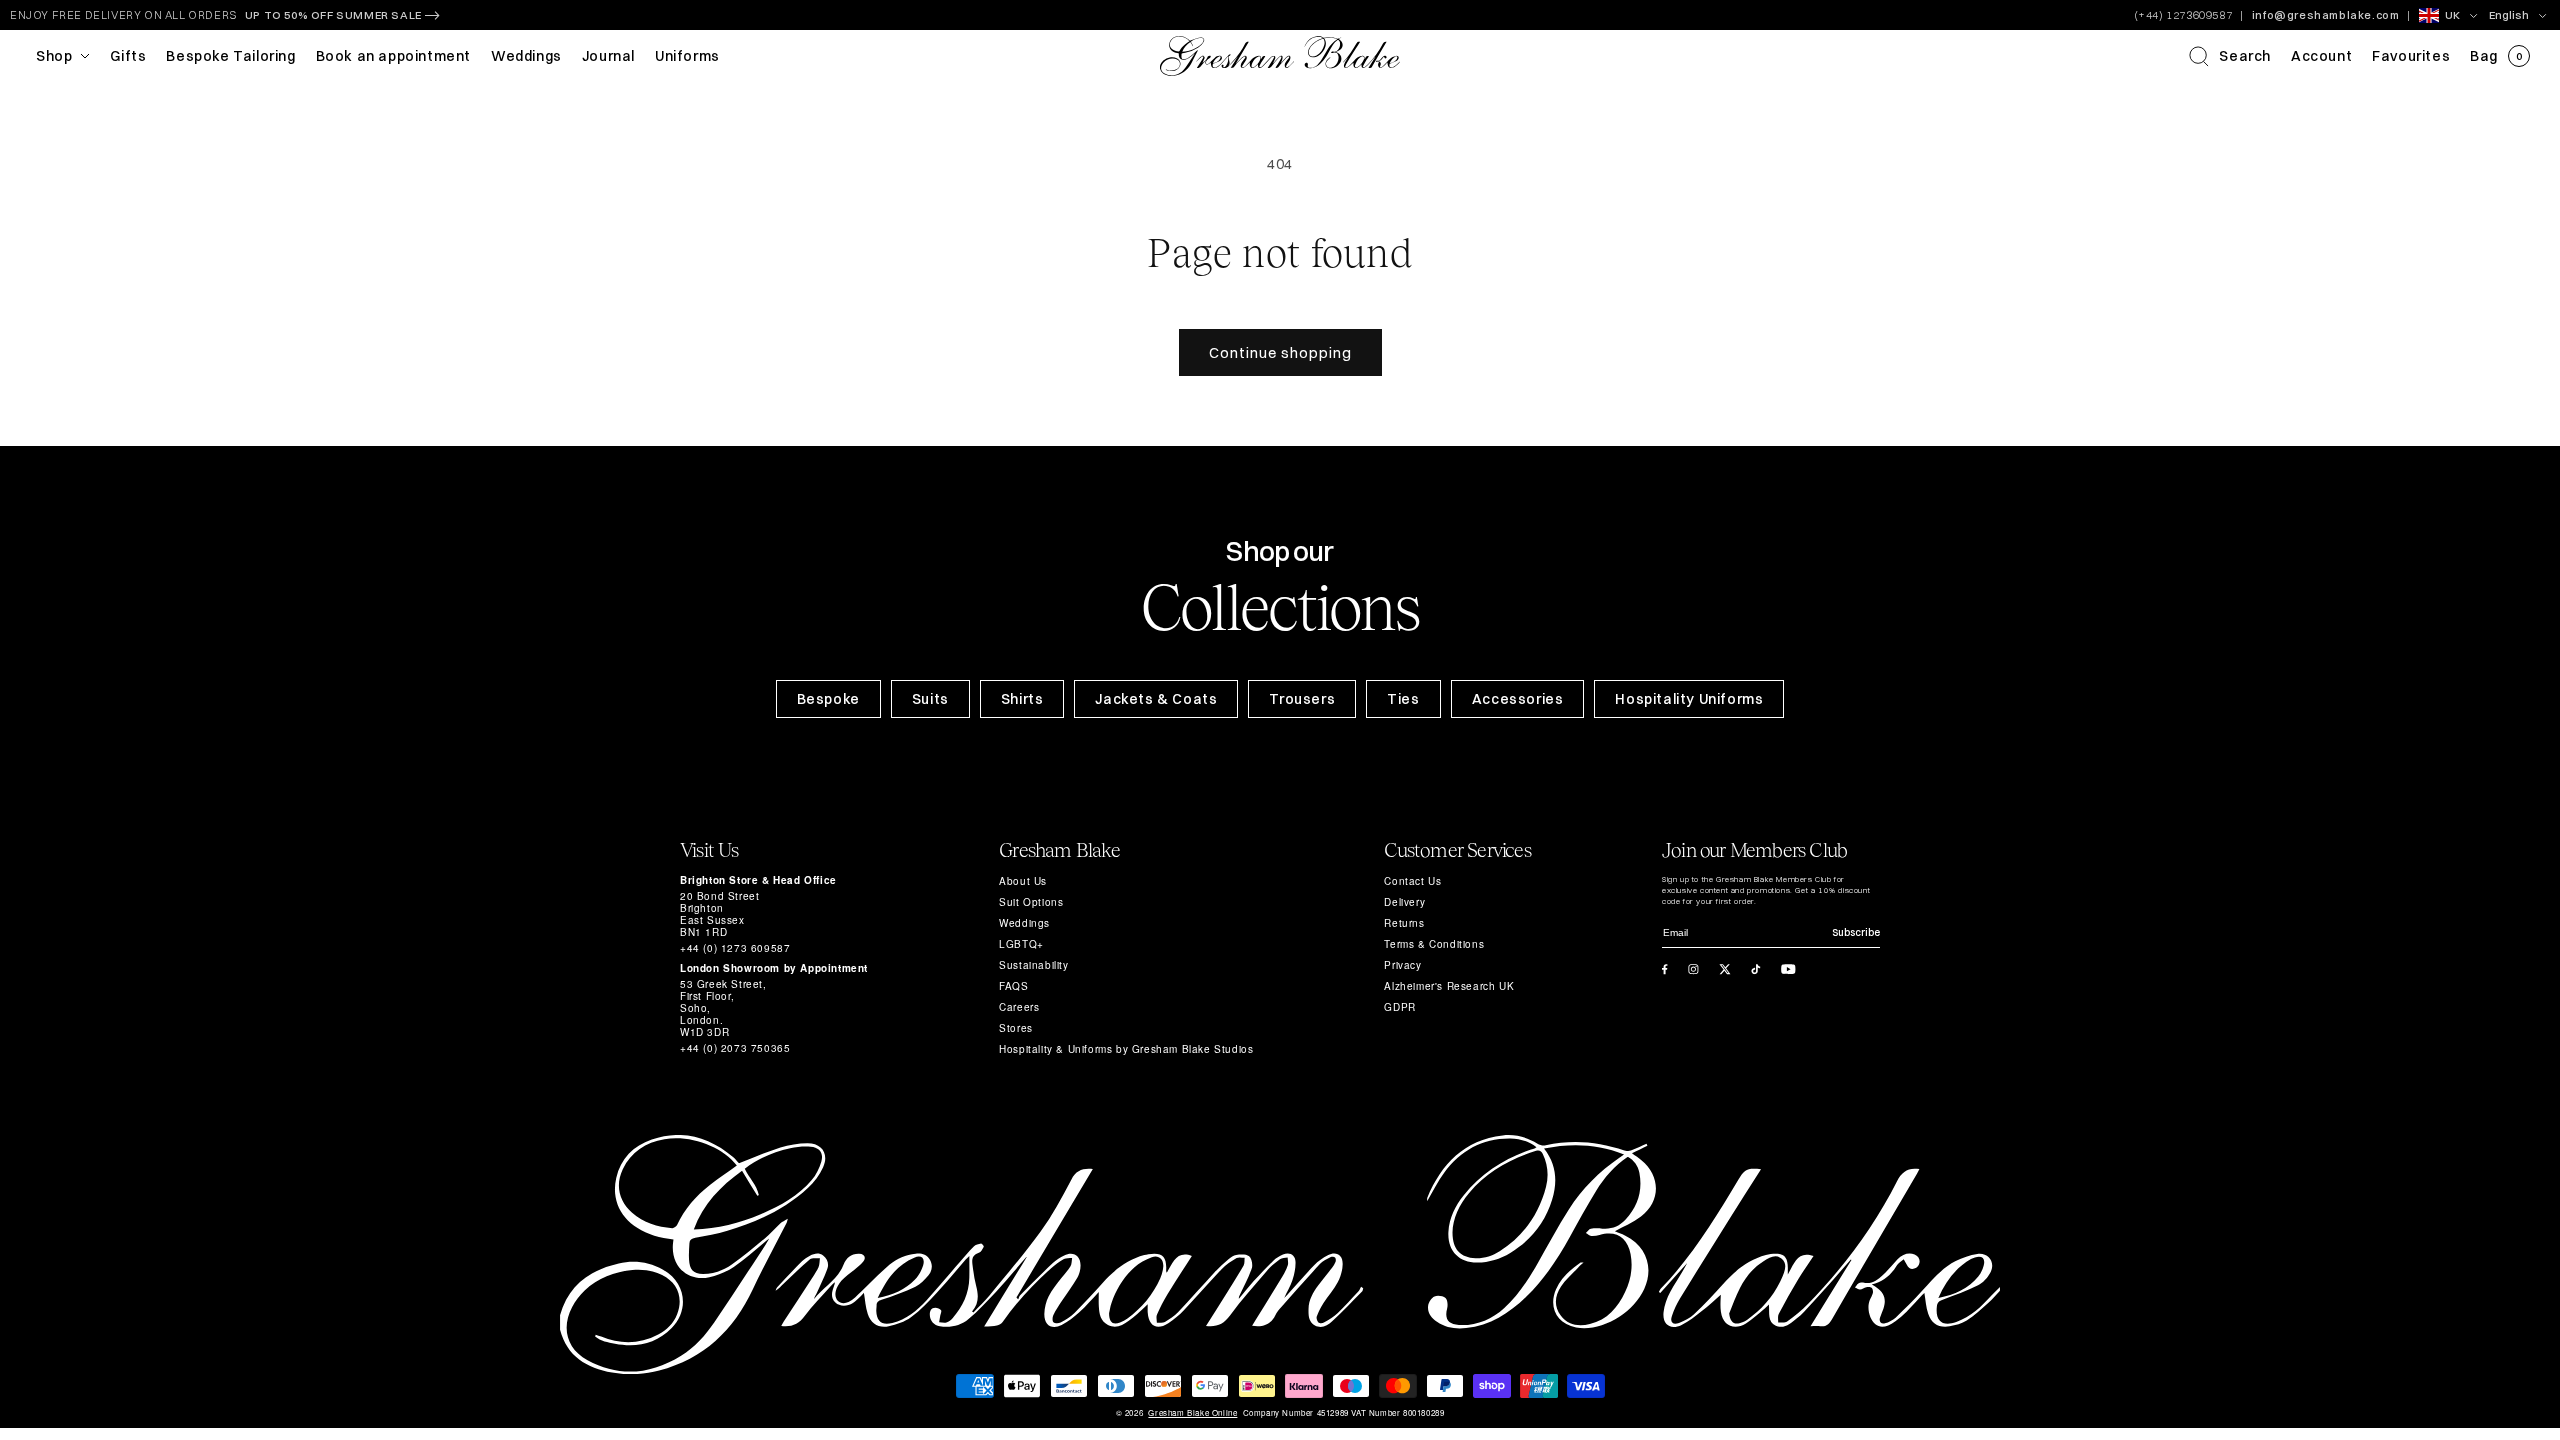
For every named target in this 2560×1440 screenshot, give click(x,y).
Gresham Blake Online (1192, 1413)
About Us (1023, 881)
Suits (930, 699)
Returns (1404, 923)
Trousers (1302, 699)
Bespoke (828, 699)
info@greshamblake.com (2326, 15)
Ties (1403, 699)
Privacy (1402, 965)
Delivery (1404, 902)
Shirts (1022, 699)
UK (2452, 15)
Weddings (1024, 923)
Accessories (1518, 699)
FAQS (1013, 986)
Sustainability (1033, 965)
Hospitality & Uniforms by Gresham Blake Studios (1126, 1049)
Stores (1016, 1028)
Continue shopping (1280, 352)
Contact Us (1412, 881)
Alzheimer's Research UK (1449, 986)
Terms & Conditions (1434, 944)
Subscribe (1856, 932)
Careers (1019, 1007)
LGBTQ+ (1021, 944)
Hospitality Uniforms (1689, 699)
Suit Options (1031, 902)
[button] (2230, 56)
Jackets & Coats (1156, 699)
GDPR (1399, 1007)
